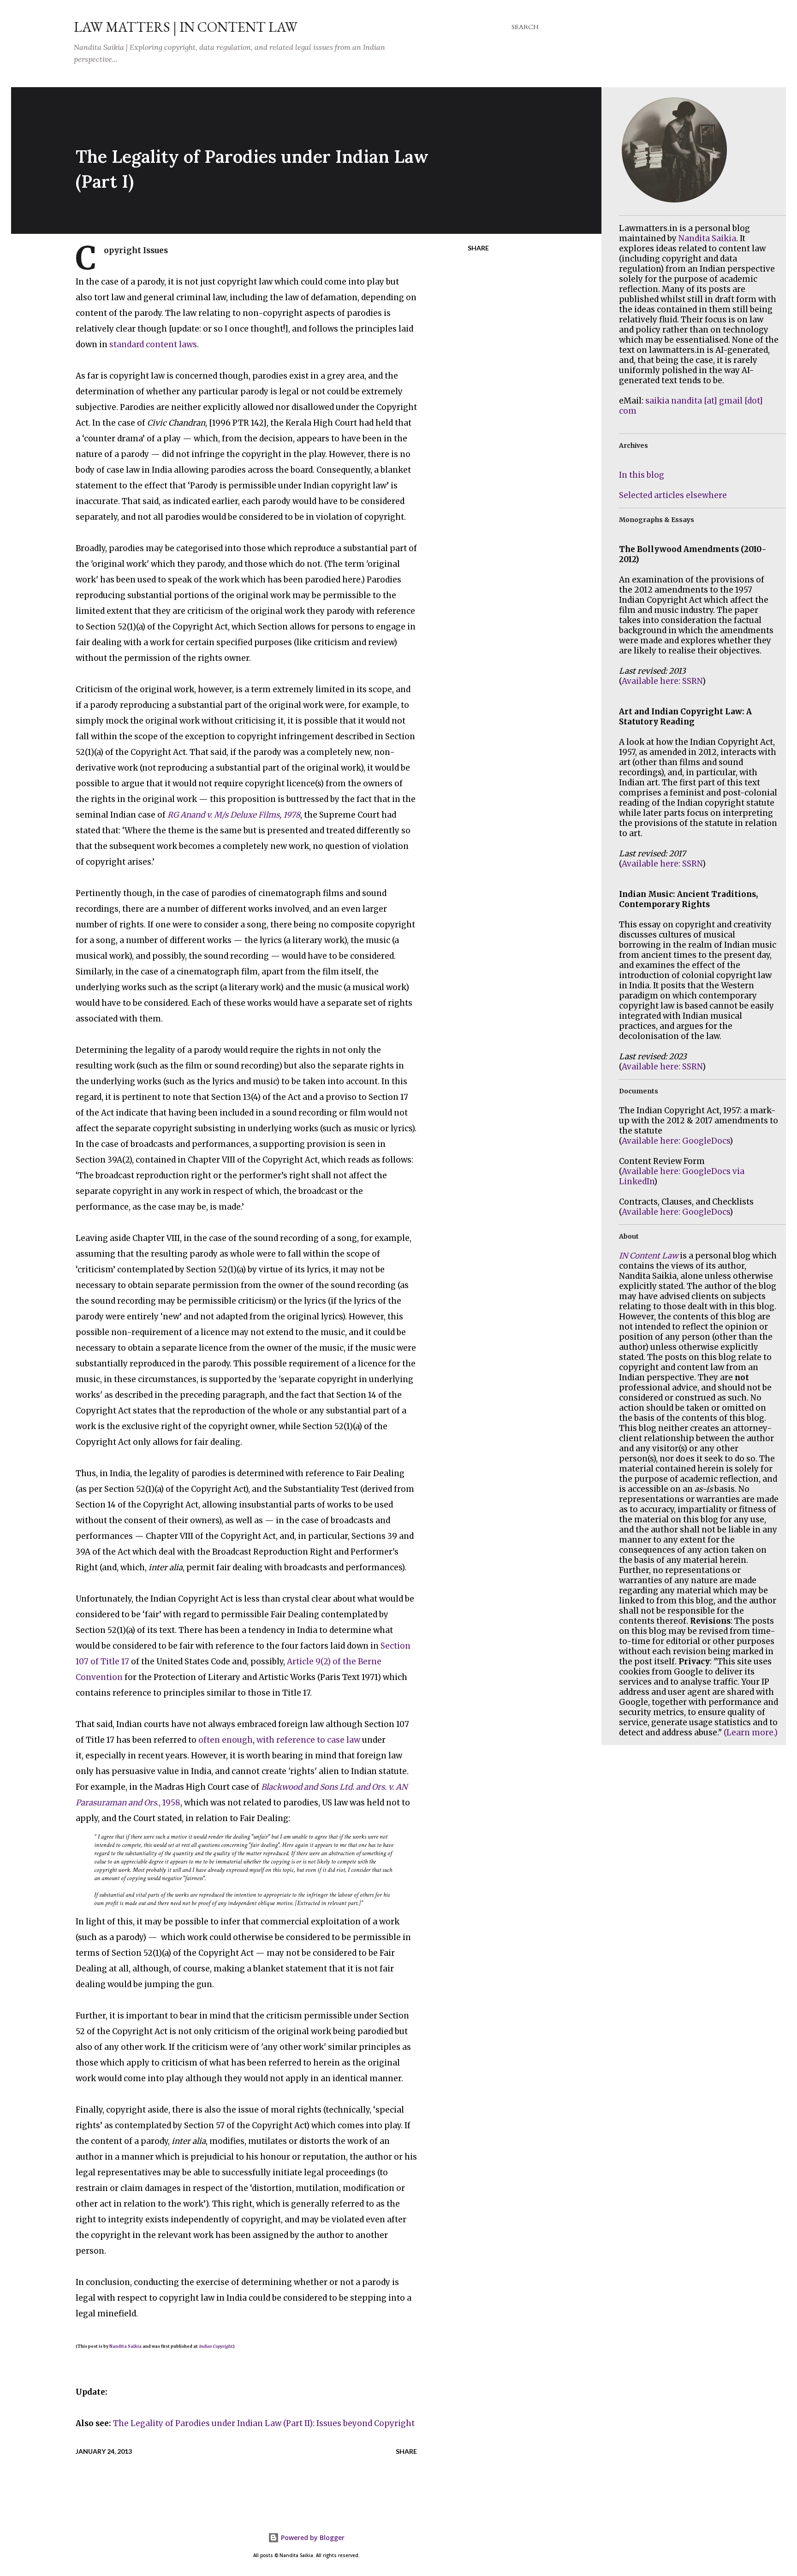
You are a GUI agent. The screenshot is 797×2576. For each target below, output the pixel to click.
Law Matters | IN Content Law (186, 27)
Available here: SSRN (662, 681)
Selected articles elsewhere (673, 495)
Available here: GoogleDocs (676, 1141)
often (209, 1740)
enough (237, 1740)
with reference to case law (308, 1740)
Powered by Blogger (312, 2537)
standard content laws (153, 344)
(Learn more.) (751, 1733)
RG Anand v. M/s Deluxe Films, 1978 (234, 815)
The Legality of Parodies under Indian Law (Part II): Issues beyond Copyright (264, 2423)
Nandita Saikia (125, 2346)
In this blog (642, 475)
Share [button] (478, 248)
